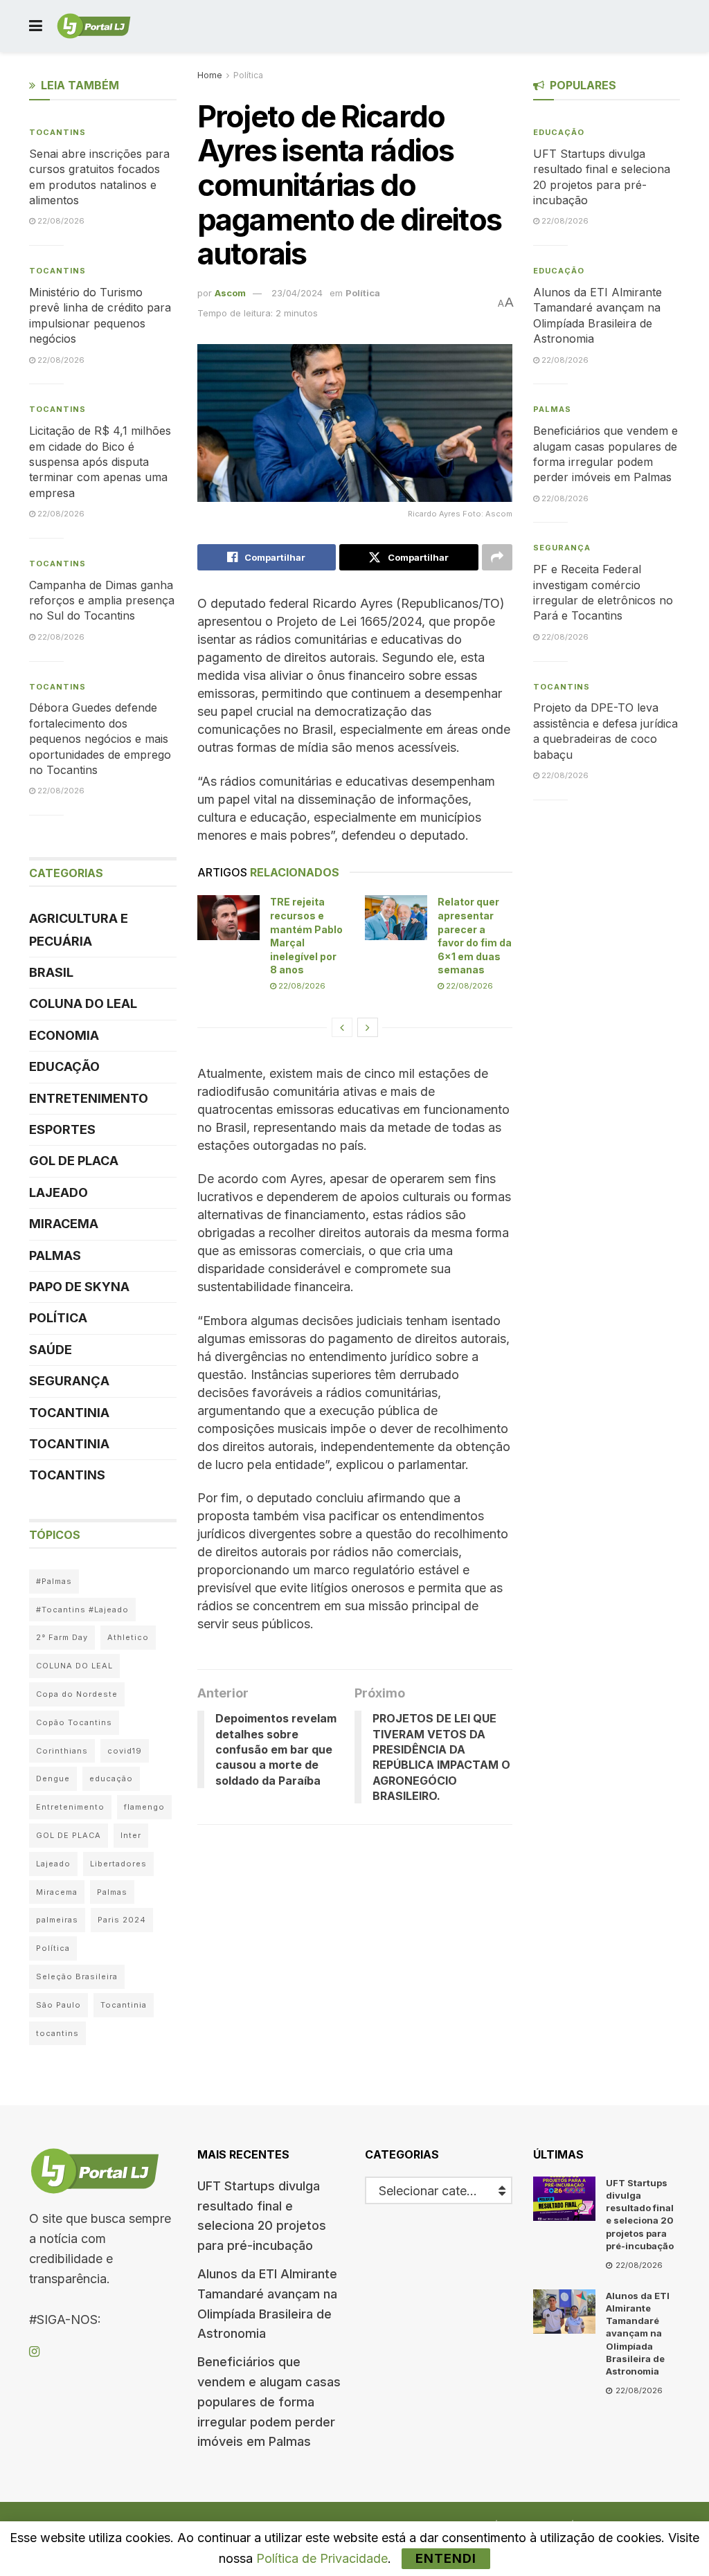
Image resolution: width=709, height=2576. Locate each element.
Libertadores (118, 1864)
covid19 (125, 1751)
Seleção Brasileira (77, 1976)
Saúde (51, 1350)
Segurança (69, 1381)
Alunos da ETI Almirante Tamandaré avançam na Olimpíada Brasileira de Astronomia (638, 2333)
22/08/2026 (301, 986)
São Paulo (59, 2005)
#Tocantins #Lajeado (82, 1610)
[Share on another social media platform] (497, 557)
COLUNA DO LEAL (83, 1003)
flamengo (144, 1807)
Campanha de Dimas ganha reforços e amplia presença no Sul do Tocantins (102, 601)
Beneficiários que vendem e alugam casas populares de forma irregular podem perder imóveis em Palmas (269, 2402)
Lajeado (59, 1192)
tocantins (57, 2033)
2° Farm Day (62, 1637)
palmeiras (57, 1920)
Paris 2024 (122, 1920)
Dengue (53, 1778)
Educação (64, 1066)
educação (111, 1778)
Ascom (230, 293)
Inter (131, 1835)
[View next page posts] (368, 1027)
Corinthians (62, 1751)
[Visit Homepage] (94, 26)
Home (210, 75)
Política (248, 75)
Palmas (55, 1255)
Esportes (62, 1129)
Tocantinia (69, 1413)
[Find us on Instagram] (34, 2352)
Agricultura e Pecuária (79, 929)
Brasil (51, 972)
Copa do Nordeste (77, 1694)
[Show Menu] (36, 26)
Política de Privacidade (322, 2558)
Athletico (128, 1637)
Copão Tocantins (74, 1722)
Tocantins (57, 132)
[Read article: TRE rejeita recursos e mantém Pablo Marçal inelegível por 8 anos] (228, 917)
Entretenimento (89, 1098)
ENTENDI (446, 2558)
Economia (64, 1035)
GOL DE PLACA (74, 1161)
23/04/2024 (297, 293)
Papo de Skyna (79, 1287)
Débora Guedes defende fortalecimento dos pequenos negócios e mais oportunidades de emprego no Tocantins (100, 739)
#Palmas (54, 1581)
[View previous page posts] (342, 1027)
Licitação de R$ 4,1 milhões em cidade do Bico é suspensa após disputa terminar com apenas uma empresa (100, 462)
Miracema (64, 1224)
